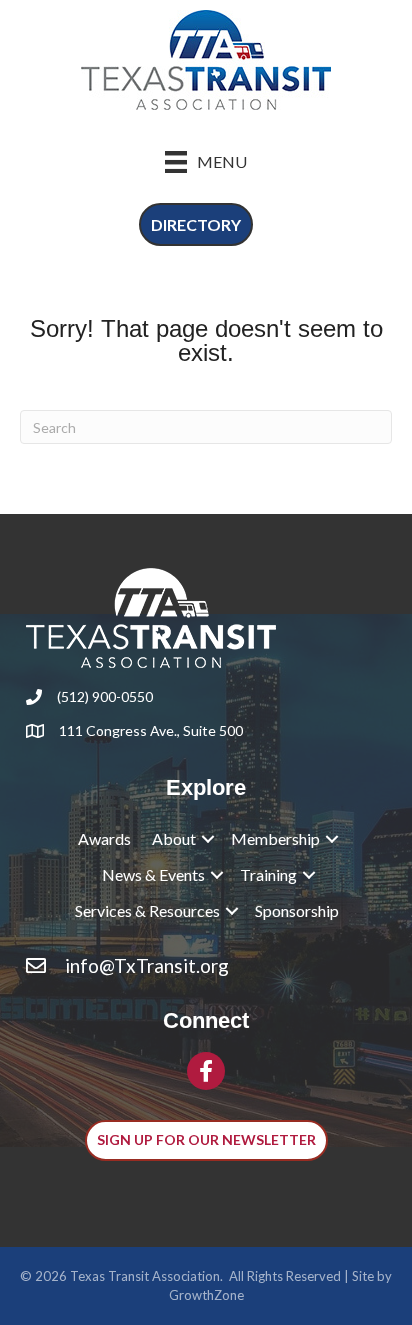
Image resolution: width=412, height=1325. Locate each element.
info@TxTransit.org (147, 965)
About (174, 838)
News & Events (153, 874)
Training (268, 874)
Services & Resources (147, 910)
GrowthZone (206, 1295)
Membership (275, 838)
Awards (104, 838)
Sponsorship (297, 910)
